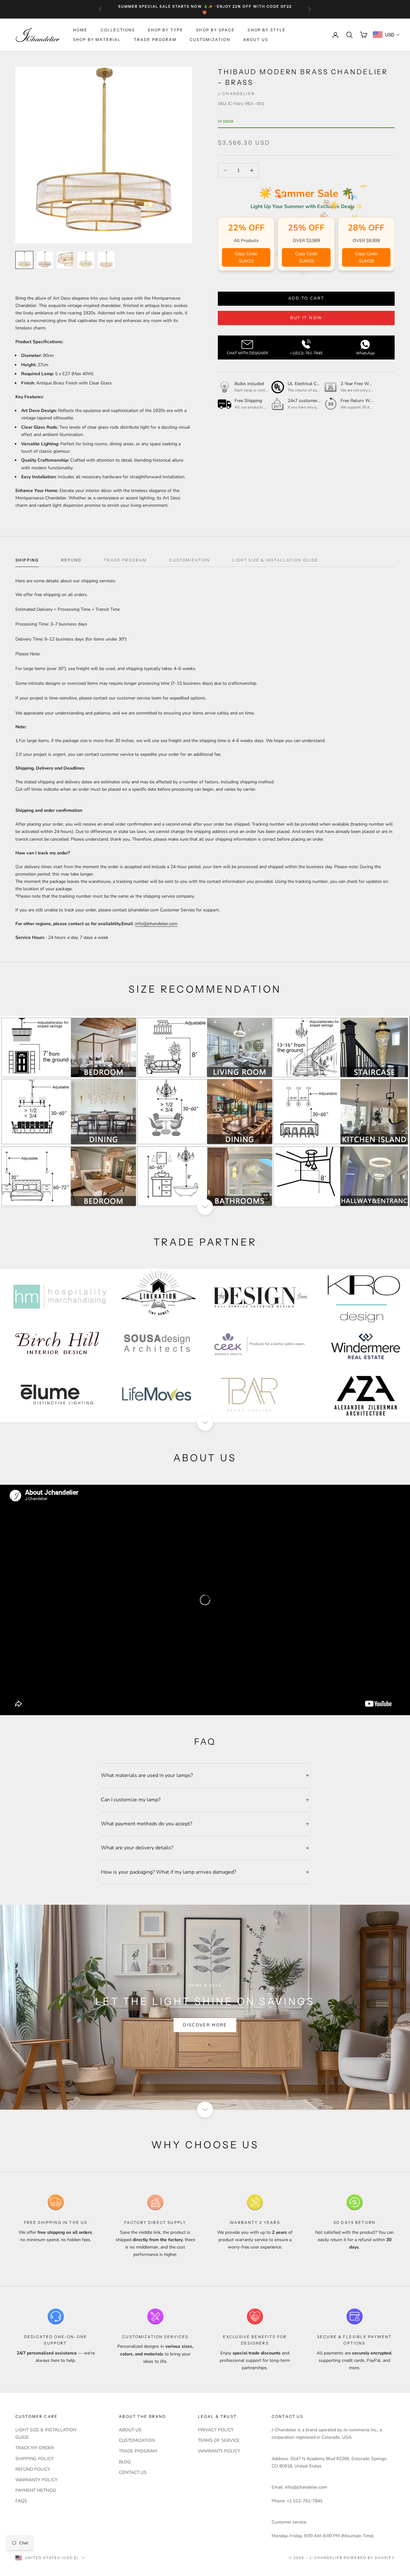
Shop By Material (97, 40)
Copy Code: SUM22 (246, 257)
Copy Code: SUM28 (366, 257)
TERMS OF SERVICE (219, 2440)
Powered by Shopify (369, 2558)
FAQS (21, 2501)
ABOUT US (256, 40)
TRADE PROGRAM (155, 40)
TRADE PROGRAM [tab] (125, 560)
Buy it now (306, 318)
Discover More (205, 2025)
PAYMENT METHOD (36, 2490)
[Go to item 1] (24, 260)
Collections (118, 30)
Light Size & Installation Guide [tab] (275, 560)
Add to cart (306, 298)
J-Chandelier (236, 94)
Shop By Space (215, 30)
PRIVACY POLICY (216, 2430)
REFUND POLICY (33, 2469)
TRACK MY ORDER (35, 2448)
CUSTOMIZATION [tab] (189, 560)
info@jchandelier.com (156, 924)
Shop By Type (165, 30)
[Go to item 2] (45, 260)
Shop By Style (267, 30)
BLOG (125, 2462)
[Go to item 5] (106, 260)
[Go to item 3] (65, 260)
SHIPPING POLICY (34, 2459)
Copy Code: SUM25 (306, 257)
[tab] (27, 562)
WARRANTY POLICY (36, 2480)
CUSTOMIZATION (210, 40)
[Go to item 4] (86, 260)
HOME (80, 30)
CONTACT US (133, 2472)
